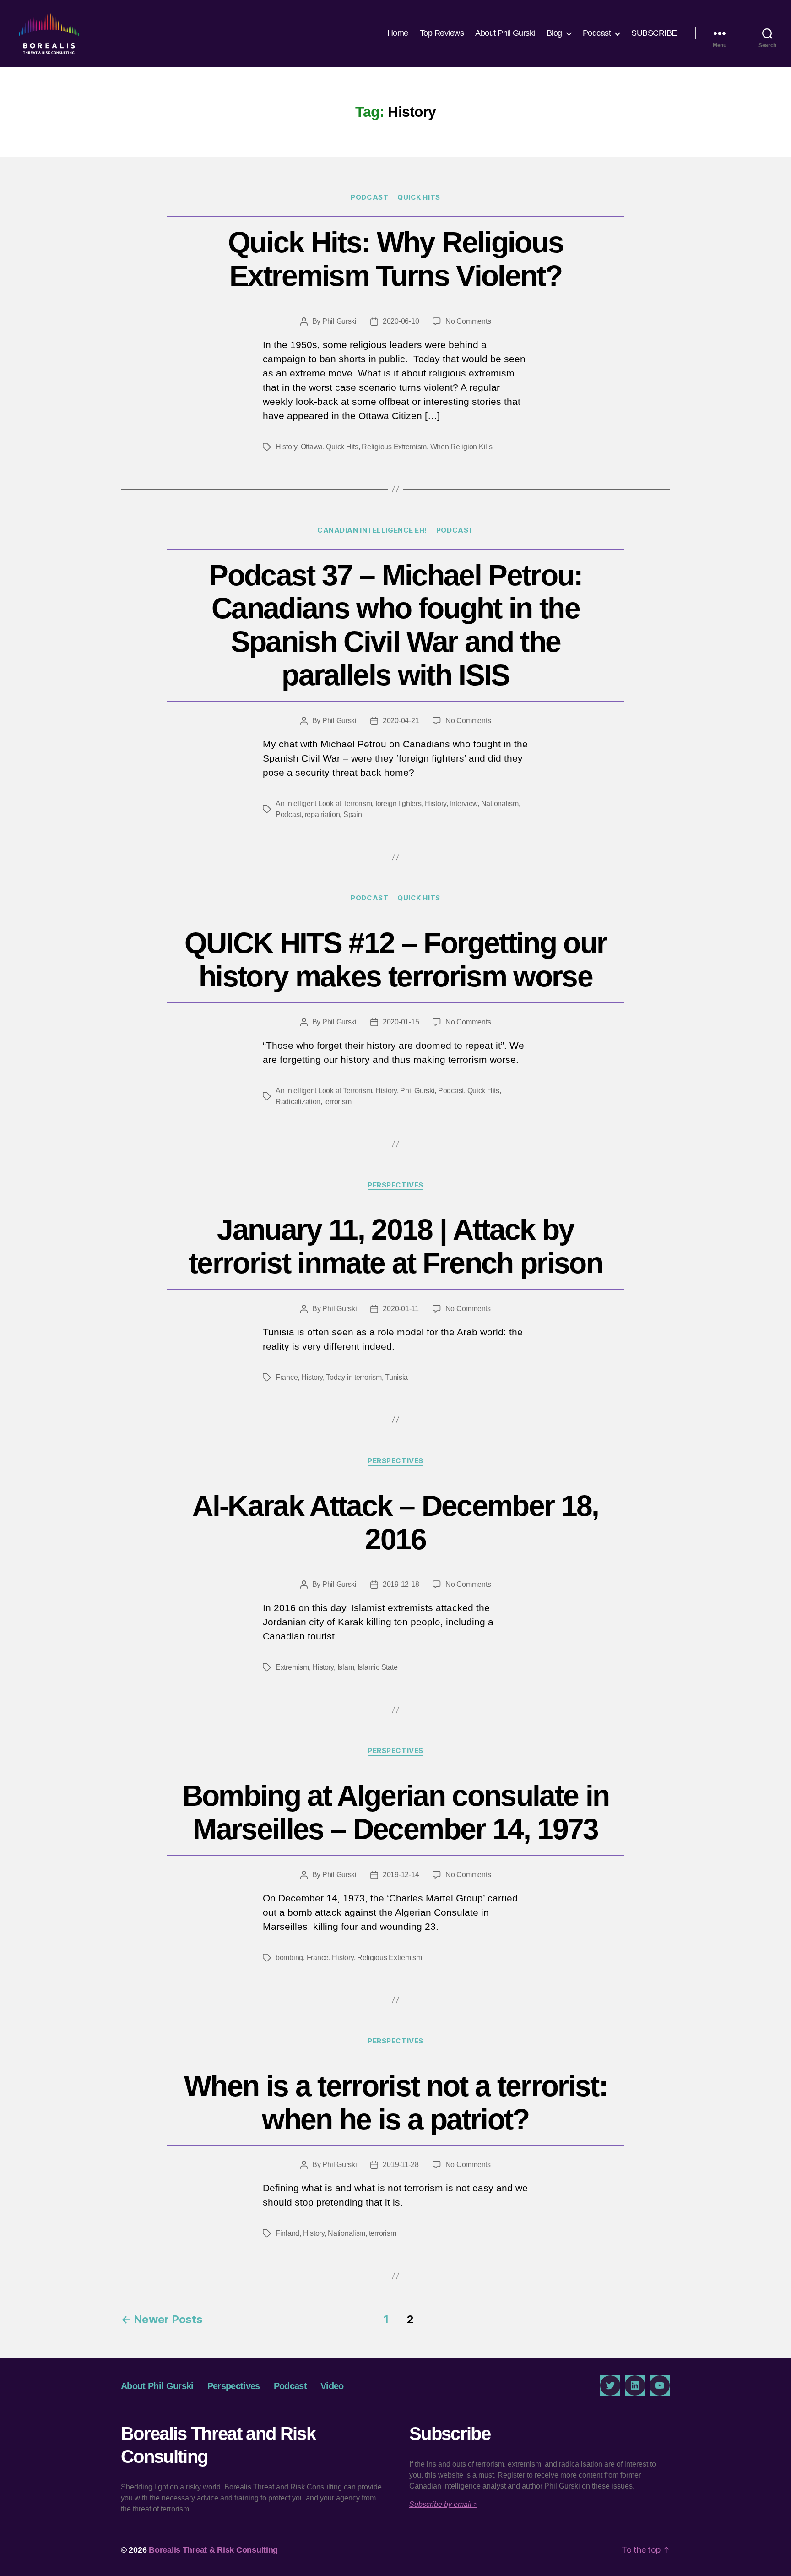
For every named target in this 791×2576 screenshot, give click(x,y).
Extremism (292, 1667)
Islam (346, 1667)
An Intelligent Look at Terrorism (324, 803)
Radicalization (298, 1102)
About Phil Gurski (505, 33)
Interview (464, 803)
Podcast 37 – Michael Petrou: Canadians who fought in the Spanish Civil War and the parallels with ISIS (395, 625)
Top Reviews (442, 33)
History (286, 447)
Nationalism (500, 803)
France (287, 1377)
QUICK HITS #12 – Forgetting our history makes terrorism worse (396, 960)
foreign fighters (398, 803)
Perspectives (395, 1185)
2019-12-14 (401, 1875)
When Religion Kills (461, 447)
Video (332, 2386)
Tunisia (396, 1377)
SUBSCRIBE (654, 33)
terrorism (338, 1102)
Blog (554, 33)
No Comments (468, 321)
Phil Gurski (339, 321)
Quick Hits (419, 197)
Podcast (597, 33)
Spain (353, 814)
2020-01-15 (401, 1022)
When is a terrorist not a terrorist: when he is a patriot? (395, 2103)
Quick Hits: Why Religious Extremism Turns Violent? (396, 259)
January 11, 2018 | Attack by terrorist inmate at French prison (395, 1246)
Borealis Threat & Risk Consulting (213, 2550)
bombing (289, 1958)
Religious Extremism (394, 447)
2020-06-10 (401, 321)
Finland (287, 2233)
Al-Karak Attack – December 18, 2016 (395, 1522)
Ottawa (312, 447)
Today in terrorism (354, 1377)
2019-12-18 (401, 1584)
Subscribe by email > (443, 2504)
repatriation (322, 814)
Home (398, 33)
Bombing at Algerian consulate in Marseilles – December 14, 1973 (396, 1812)
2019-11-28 (401, 2165)
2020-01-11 (401, 1309)
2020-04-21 (401, 721)
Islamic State (378, 1667)
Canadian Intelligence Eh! (372, 530)
